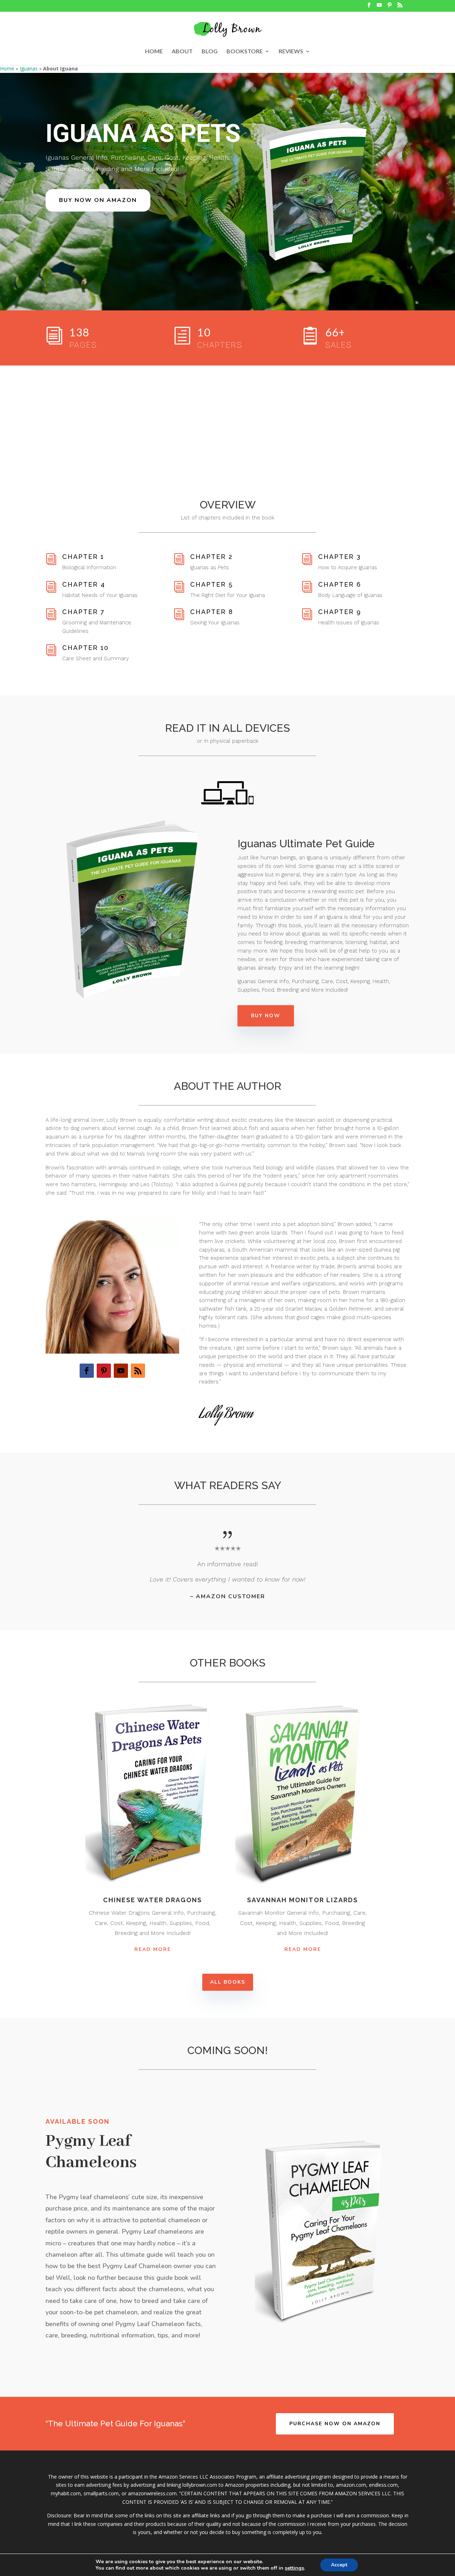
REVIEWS (291, 52)
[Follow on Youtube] (121, 1371)
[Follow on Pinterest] (104, 1371)
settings (294, 2568)
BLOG (210, 52)
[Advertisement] (227, 419)
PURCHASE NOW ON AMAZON (335, 2424)
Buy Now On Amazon (98, 200)
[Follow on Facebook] (87, 1371)
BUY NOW (266, 1016)
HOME (154, 52)
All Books (228, 1982)
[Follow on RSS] (138, 1371)
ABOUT (182, 52)
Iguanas (29, 68)
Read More (153, 1949)
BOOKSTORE (245, 52)
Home (7, 68)
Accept (339, 2565)
